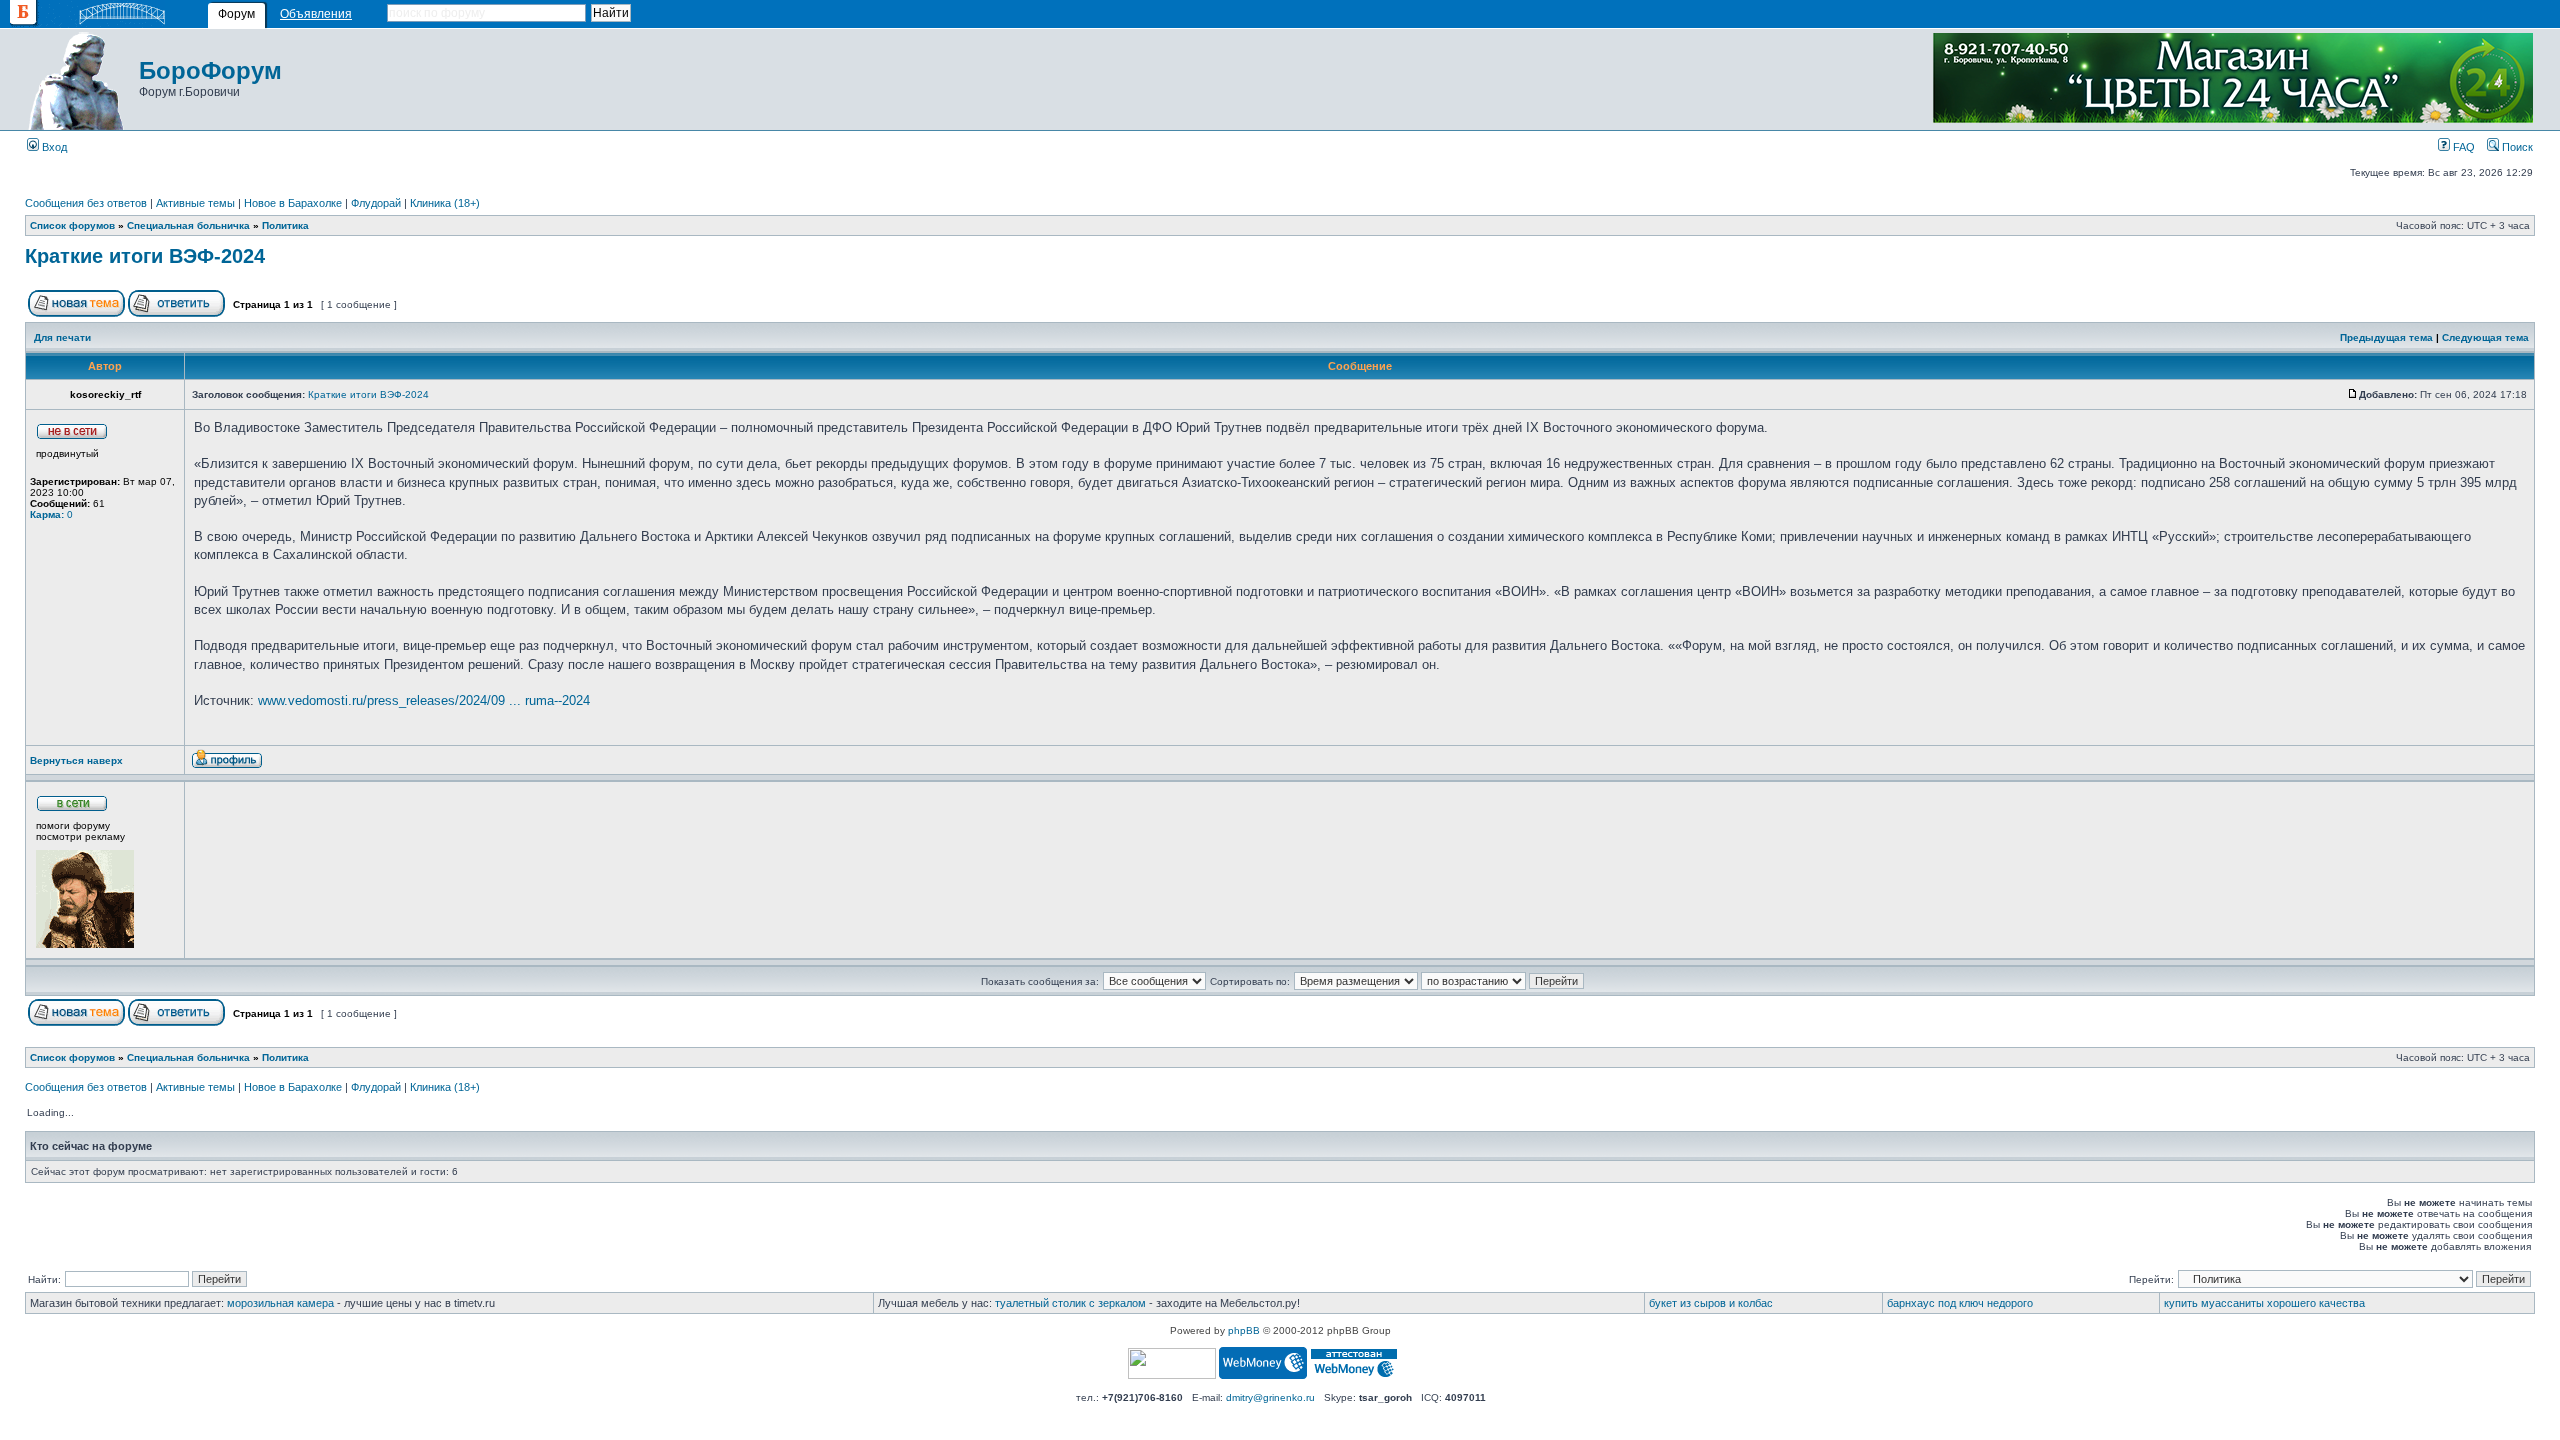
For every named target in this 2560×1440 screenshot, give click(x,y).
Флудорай (376, 203)
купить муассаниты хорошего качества (2264, 1303)
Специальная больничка (188, 225)
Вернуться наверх (76, 760)
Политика (285, 225)
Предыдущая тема (2386, 337)
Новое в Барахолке (293, 203)
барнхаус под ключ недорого (1960, 1303)
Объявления (316, 14)
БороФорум (210, 70)
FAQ (2462, 147)
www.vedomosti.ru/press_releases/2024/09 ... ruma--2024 (424, 700)
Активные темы (195, 203)
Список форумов (72, 225)
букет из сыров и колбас (1711, 1303)
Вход (53, 147)
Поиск (2516, 147)
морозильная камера (280, 1303)
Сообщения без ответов (86, 203)
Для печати (62, 337)
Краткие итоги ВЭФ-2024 (145, 256)
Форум (236, 14)
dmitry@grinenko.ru (1270, 1397)
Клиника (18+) (445, 203)
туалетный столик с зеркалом (1070, 1303)
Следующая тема (2485, 337)
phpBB (1244, 1330)
